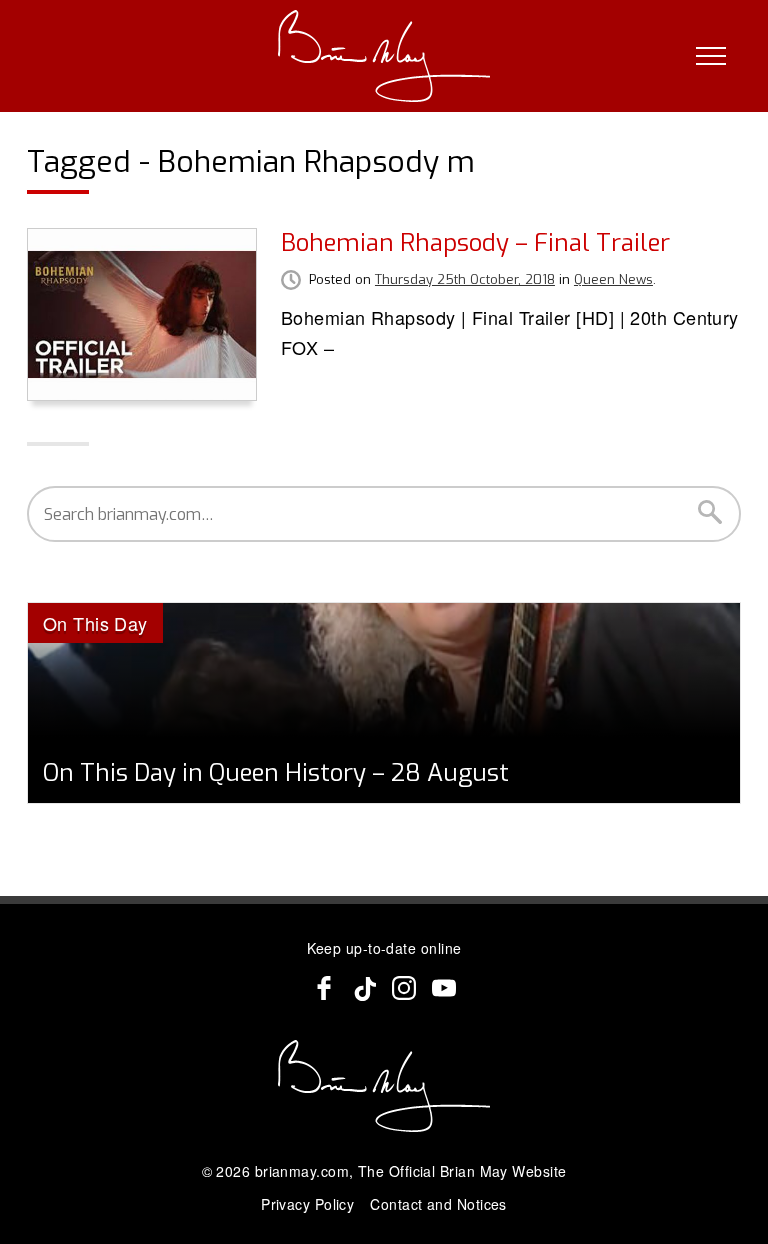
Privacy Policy (307, 1204)
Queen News (613, 279)
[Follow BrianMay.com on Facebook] (324, 988)
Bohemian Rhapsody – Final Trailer (475, 243)
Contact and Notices (438, 1204)
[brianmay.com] (384, 56)
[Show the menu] (711, 56)
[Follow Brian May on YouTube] (444, 988)
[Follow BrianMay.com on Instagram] (404, 988)
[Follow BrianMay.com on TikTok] (364, 988)
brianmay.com (302, 1171)
